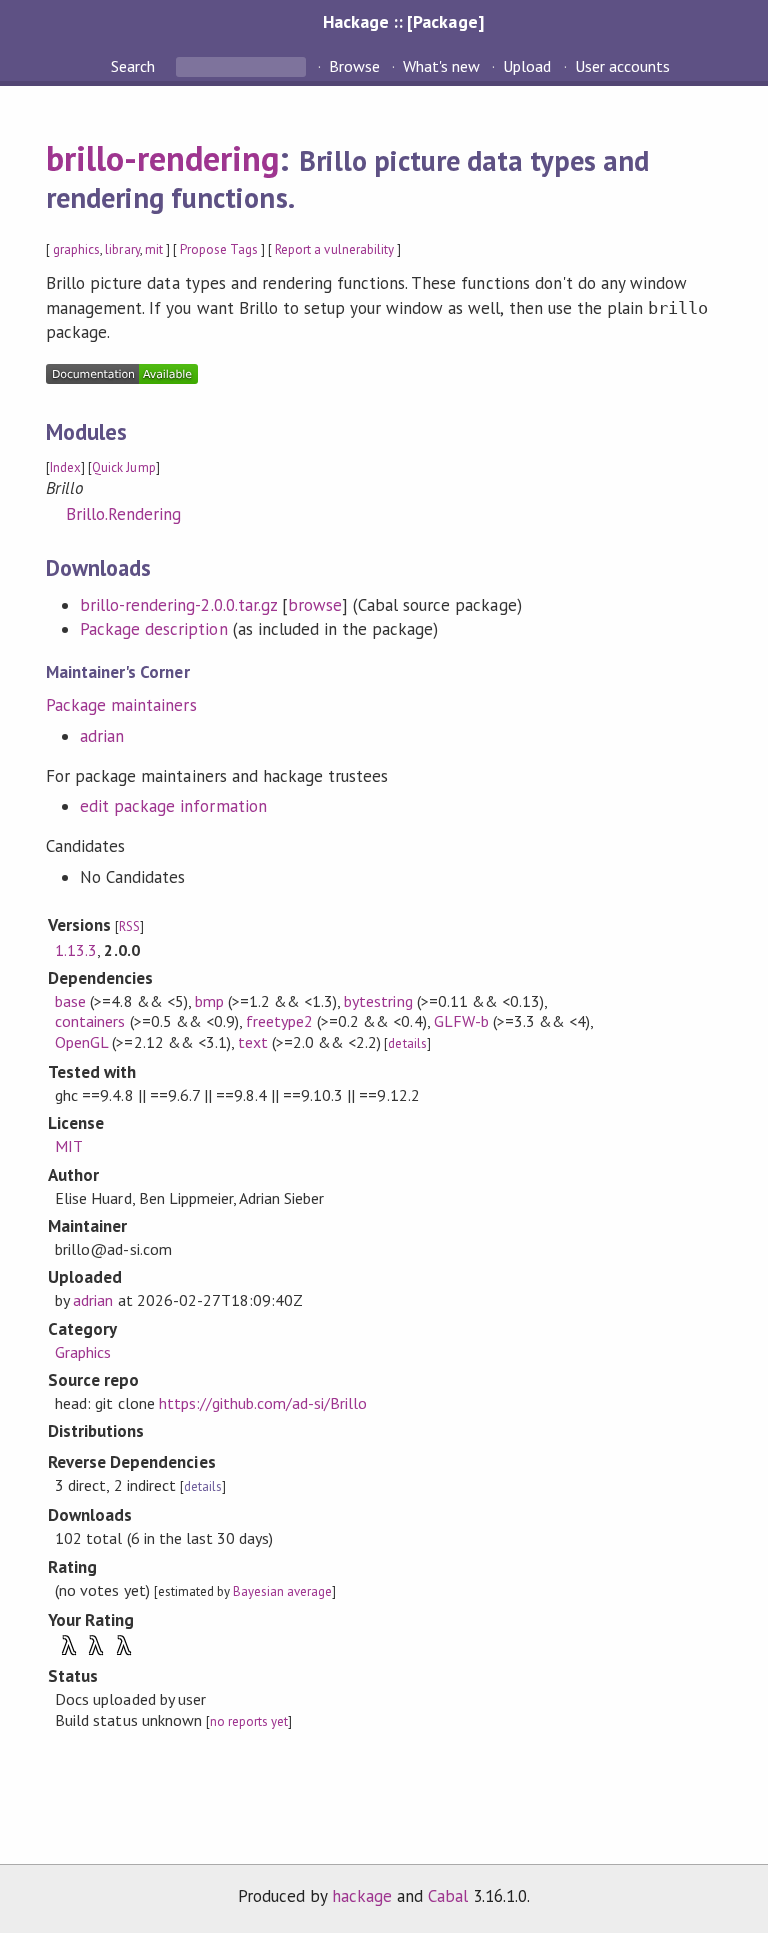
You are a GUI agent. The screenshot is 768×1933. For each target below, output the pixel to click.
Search (135, 66)
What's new (441, 66)
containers (90, 1021)
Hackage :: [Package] (403, 21)
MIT (69, 1146)
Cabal (448, 1896)
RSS (129, 926)
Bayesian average (282, 1591)
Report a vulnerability (334, 249)
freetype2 (279, 1021)
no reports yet (249, 1721)
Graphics (83, 1352)
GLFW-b (461, 1021)
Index (65, 467)
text (253, 1042)
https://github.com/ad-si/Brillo (263, 1403)
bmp (209, 1001)
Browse (354, 66)
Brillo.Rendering (123, 514)
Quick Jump (123, 467)
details (407, 1043)
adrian (102, 736)
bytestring (378, 1001)
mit (154, 249)
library (122, 249)
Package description (153, 629)
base (70, 1001)
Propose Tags (219, 249)
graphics (76, 249)
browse (315, 605)
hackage (362, 1896)
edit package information (173, 806)
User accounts (622, 66)
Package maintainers (121, 705)
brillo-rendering (162, 158)
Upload (527, 66)
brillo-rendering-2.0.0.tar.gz (178, 605)
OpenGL (81, 1042)
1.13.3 (76, 950)
